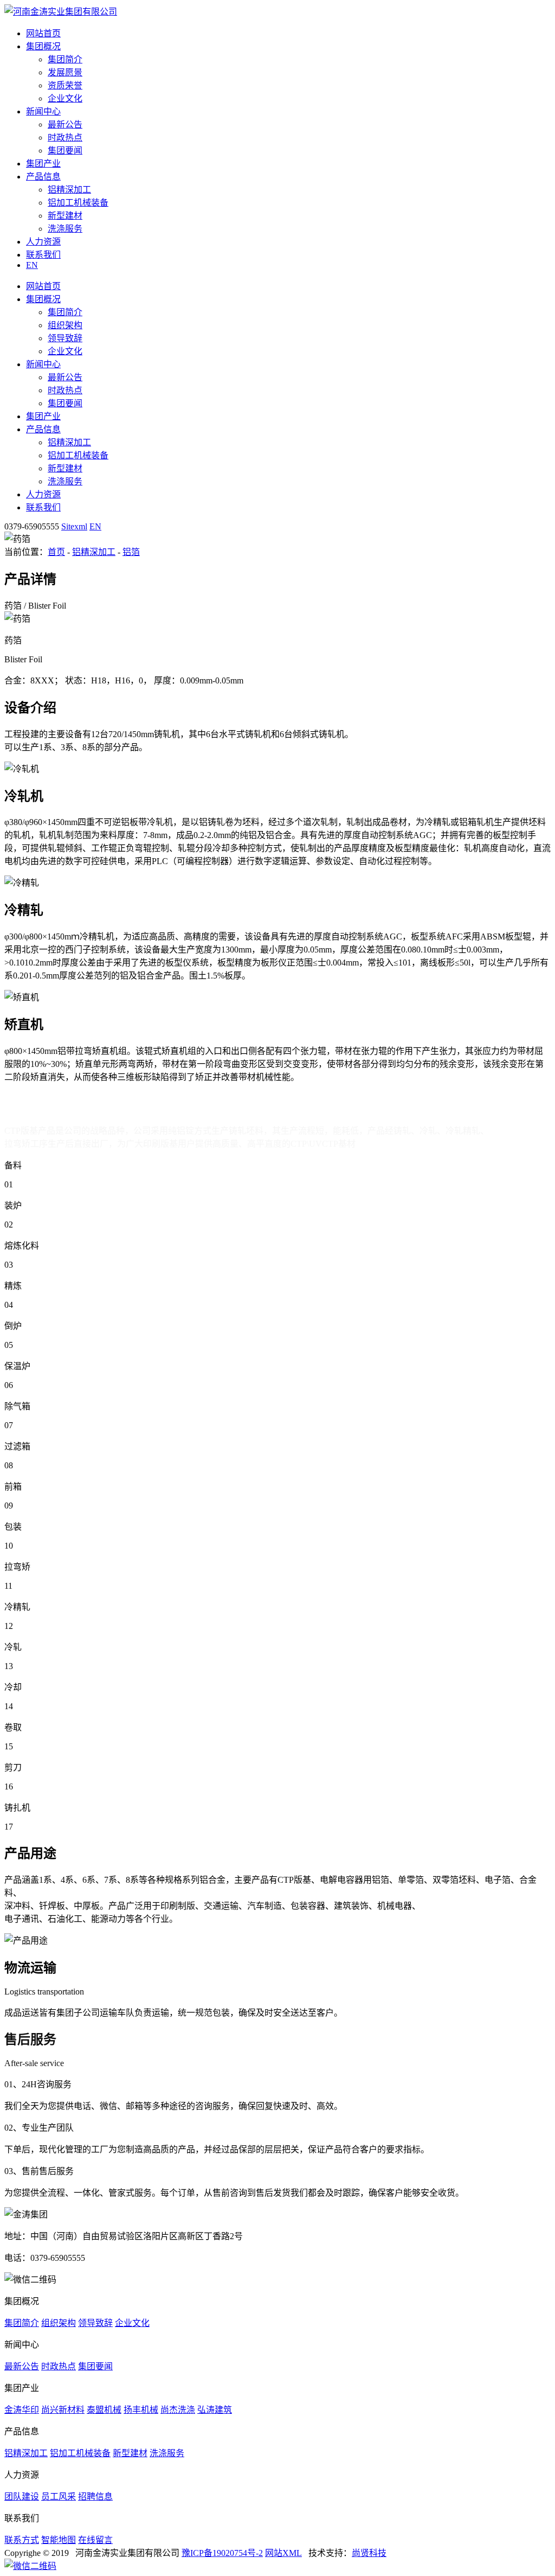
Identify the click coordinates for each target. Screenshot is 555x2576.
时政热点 (65, 138)
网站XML (283, 2553)
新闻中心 (43, 111)
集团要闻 (65, 151)
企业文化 (65, 98)
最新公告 (65, 124)
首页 (56, 552)
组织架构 (65, 325)
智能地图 (59, 2540)
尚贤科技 (369, 2553)
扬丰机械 (141, 2410)
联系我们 (43, 255)
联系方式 (22, 2540)
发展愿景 (65, 72)
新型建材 (65, 216)
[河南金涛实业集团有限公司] (61, 12)
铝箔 (131, 552)
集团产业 (43, 164)
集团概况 (43, 46)
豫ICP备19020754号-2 (222, 2553)
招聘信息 (95, 2497)
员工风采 (59, 2497)
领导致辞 (65, 338)
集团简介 (65, 59)
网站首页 (43, 33)
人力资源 (43, 242)
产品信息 (43, 177)
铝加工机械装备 (78, 203)
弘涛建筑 (215, 2410)
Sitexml (74, 526)
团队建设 (22, 2497)
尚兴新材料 (63, 2410)
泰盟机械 (104, 2410)
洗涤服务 (65, 229)
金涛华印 (22, 2410)
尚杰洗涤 (178, 2410)
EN (32, 265)
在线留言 (95, 2540)
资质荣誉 (65, 85)
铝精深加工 (69, 190)
